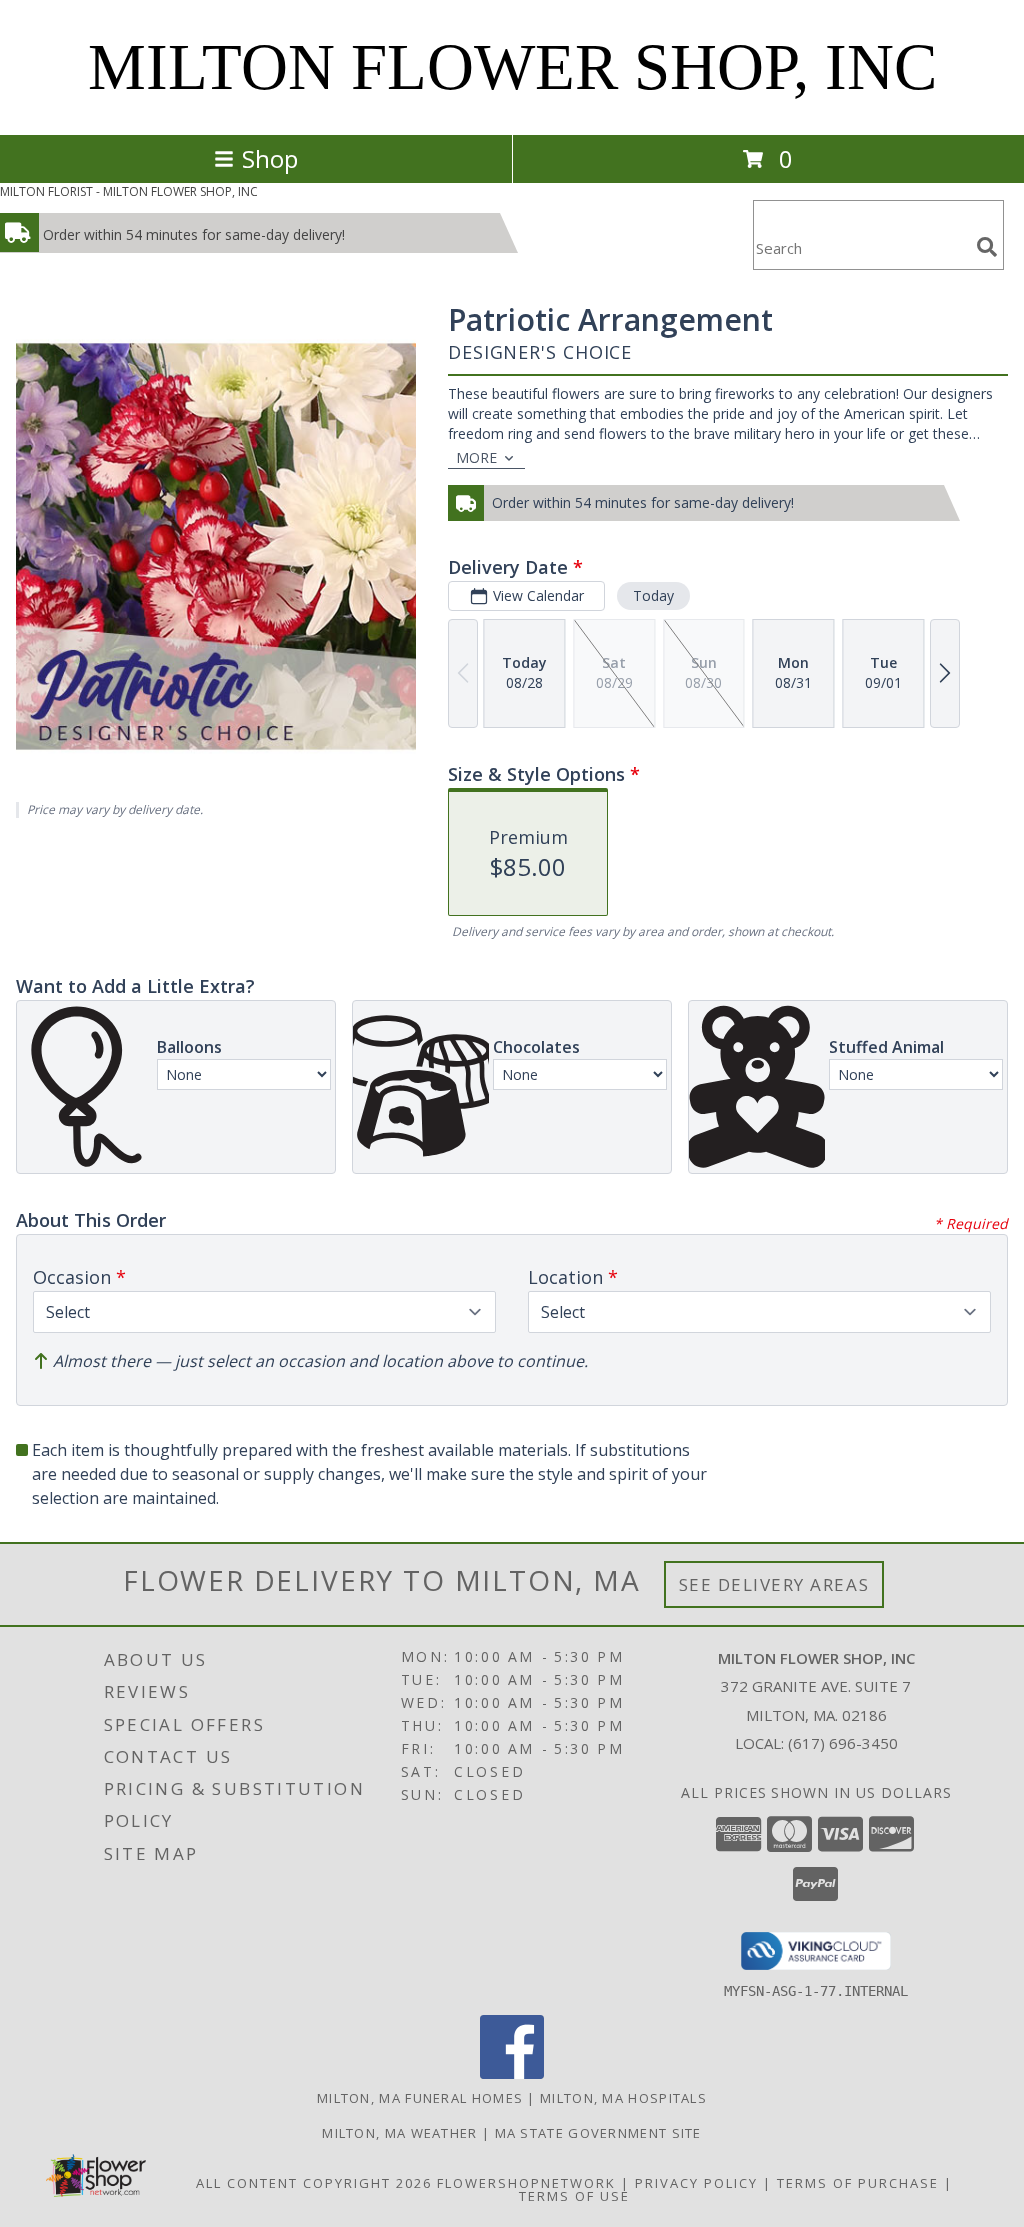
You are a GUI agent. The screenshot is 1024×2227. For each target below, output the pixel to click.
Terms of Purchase (858, 2183)
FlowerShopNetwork (526, 2183)
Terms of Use (574, 2196)
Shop (270, 158)
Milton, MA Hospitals (623, 2098)
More (476, 457)
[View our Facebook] (512, 2073)
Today (653, 595)
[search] (987, 247)
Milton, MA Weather (399, 2133)
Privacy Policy (696, 2183)
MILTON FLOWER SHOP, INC (512, 67)
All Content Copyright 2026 (314, 2183)
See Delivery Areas (774, 1584)
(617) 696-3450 (843, 1743)
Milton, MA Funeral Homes (420, 2098)
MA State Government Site (598, 2133)
